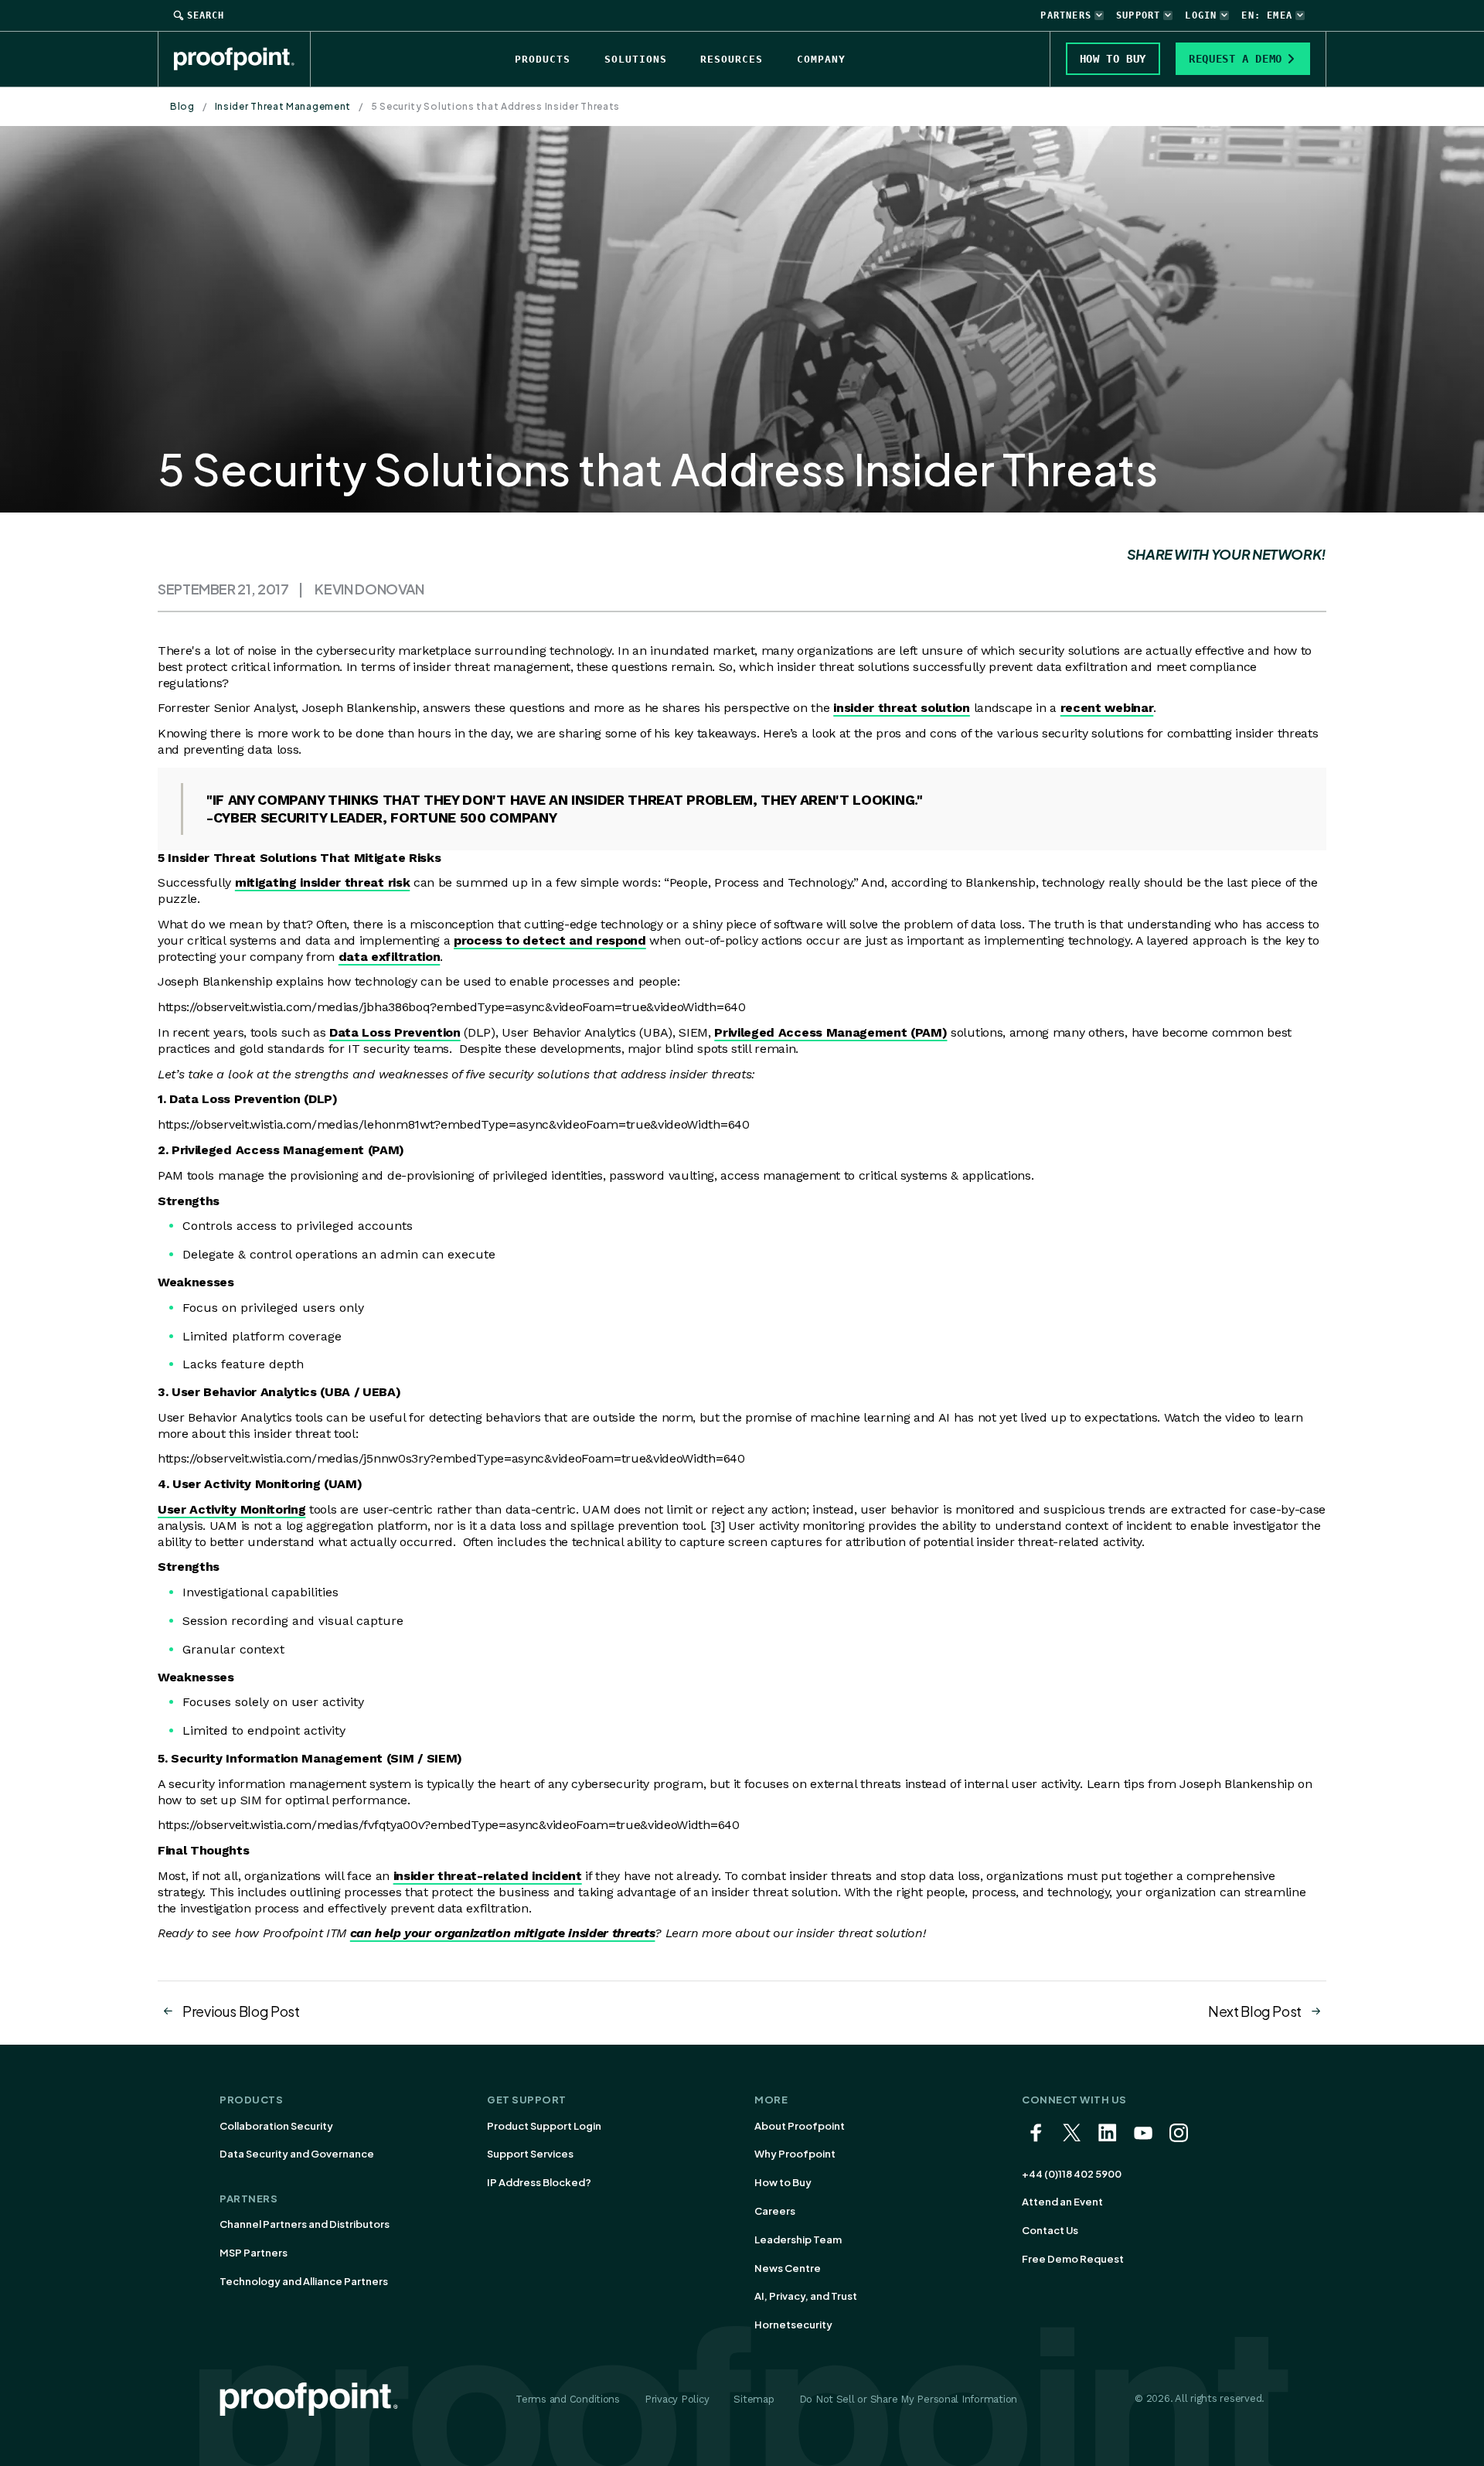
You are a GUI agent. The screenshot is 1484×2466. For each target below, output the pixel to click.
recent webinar (1107, 708)
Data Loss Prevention (395, 1032)
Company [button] (821, 59)
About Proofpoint (800, 2126)
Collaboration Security (276, 2126)
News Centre (788, 2268)
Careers (775, 2211)
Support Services (530, 2154)
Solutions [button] (636, 59)
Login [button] (1201, 15)
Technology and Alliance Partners (304, 2281)
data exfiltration (390, 957)
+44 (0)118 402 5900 (1072, 2174)
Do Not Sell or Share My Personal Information (909, 2399)
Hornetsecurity (793, 2325)
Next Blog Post (1255, 2011)
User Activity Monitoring (231, 1509)
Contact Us (1050, 2230)
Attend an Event (1062, 2202)
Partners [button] (1066, 15)
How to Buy (783, 2182)
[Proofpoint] (242, 59)
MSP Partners (254, 2253)
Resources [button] (732, 59)
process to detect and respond (550, 940)
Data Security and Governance (297, 2154)
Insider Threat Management (283, 106)
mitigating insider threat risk (322, 882)
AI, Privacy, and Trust (806, 2296)
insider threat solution (902, 708)
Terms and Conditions (568, 2399)
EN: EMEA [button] (1267, 15)
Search (206, 15)
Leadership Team (798, 2239)
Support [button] (1138, 15)
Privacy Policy (677, 2399)
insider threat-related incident (488, 1876)
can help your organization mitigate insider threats (503, 1933)
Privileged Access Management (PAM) (830, 1032)
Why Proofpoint (795, 2154)
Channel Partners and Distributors (305, 2224)
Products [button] (543, 59)
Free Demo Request (1073, 2259)
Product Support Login (544, 2126)
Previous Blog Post (241, 2011)
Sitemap (754, 2399)
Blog (182, 106)
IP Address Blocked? (539, 2182)
